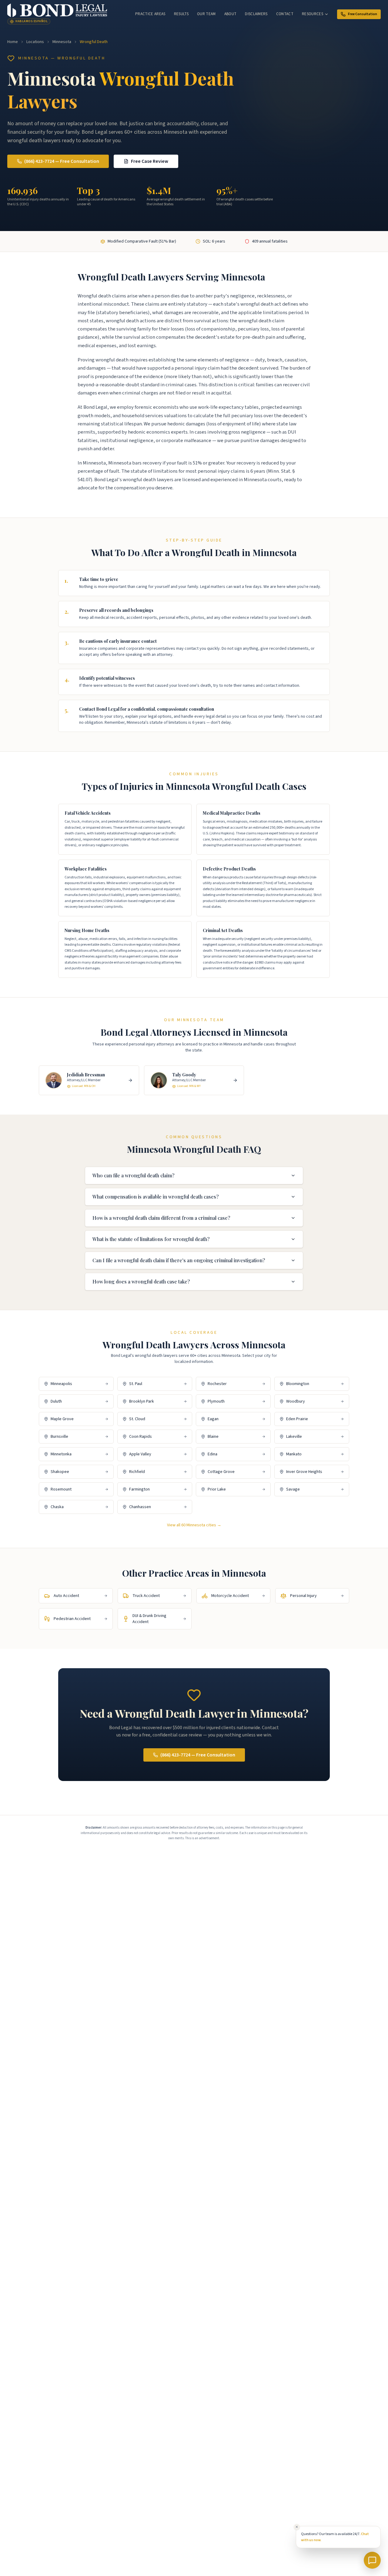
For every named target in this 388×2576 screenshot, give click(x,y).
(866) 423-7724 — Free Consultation (62, 161)
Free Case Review (150, 161)
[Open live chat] (372, 2560)
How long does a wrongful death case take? (141, 1281)
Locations (35, 42)
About (231, 14)
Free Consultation (363, 14)
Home (13, 42)
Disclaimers (256, 14)
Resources (313, 14)
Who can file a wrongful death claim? (133, 1175)
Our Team (206, 14)
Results (181, 14)
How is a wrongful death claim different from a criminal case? (161, 1218)
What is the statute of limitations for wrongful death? (151, 1239)
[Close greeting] (297, 2527)
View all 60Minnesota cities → (194, 1525)
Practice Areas (150, 14)
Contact (285, 14)
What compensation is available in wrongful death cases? (156, 1197)
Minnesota (62, 42)
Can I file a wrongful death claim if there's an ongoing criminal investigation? (179, 1260)
